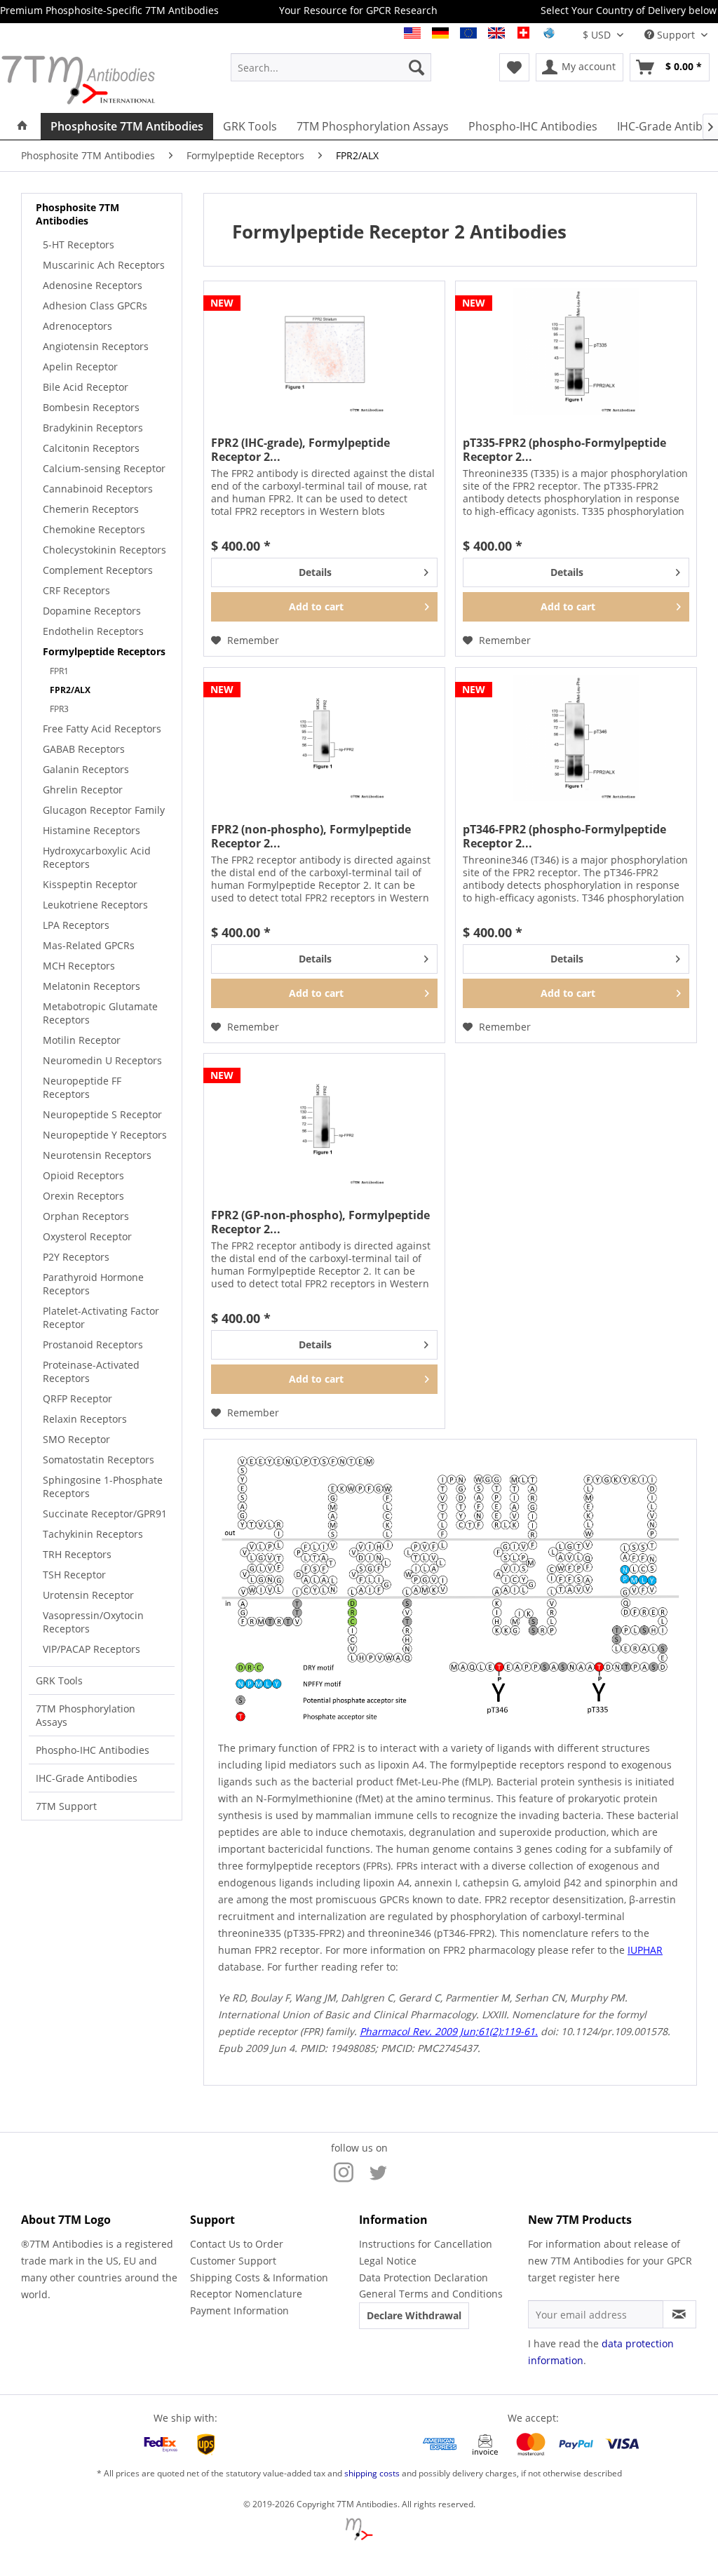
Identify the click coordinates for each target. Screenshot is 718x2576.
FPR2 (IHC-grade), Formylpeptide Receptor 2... (300, 450)
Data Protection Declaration (424, 2278)
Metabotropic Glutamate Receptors (100, 1013)
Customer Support (233, 2261)
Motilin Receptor (82, 1040)
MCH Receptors (79, 966)
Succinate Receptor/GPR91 (105, 1514)
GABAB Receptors (84, 749)
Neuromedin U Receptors (102, 1060)
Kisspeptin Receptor (90, 884)
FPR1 (59, 671)
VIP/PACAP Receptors (92, 1649)
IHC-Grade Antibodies (87, 1778)
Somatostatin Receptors (99, 1460)
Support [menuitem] (676, 35)
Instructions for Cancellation (426, 2244)
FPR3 (59, 709)
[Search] (416, 67)
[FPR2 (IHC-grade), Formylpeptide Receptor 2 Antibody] (324, 351)
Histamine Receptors (92, 830)
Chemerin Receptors (91, 509)
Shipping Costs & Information (259, 2278)
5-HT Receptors (79, 244)
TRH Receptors (77, 1554)
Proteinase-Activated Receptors (91, 1371)
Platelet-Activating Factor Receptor (101, 1317)
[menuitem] (331, 67)
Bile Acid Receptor (86, 387)
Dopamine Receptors (92, 611)
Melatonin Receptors (92, 986)
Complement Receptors (98, 570)
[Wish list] (514, 67)
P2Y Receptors (76, 1257)
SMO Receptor (76, 1439)
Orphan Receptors (86, 1216)
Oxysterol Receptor (87, 1236)
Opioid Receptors (83, 1175)
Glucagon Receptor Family (104, 810)
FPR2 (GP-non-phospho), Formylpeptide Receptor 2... (320, 1222)
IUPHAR (645, 1950)
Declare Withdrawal (414, 2315)
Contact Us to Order (237, 2244)
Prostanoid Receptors (93, 1344)
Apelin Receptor (80, 367)
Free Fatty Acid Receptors (102, 729)
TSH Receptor (74, 1575)
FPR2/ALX (70, 690)
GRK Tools (59, 1681)
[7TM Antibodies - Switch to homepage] (88, 80)
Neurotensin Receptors (97, 1155)
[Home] (22, 126)
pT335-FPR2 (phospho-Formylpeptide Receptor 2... (564, 450)
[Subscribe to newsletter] (679, 2314)
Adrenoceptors (77, 326)
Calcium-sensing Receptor (104, 468)
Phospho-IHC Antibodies (93, 1750)
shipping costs (372, 2473)
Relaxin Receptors (85, 1419)
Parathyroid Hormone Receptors (93, 1284)
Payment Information (239, 2310)
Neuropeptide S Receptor (102, 1114)
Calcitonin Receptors (91, 448)
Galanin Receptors (86, 769)
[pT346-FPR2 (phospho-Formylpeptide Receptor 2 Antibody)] (576, 738)
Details (315, 572)
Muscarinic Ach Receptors (104, 265)
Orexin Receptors (83, 1196)
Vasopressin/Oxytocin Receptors (93, 1622)
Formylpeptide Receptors (104, 651)
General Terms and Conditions (431, 2294)
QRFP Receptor (77, 1398)
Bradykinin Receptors (93, 428)
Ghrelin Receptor (83, 790)
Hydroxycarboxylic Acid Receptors (97, 857)
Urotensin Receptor (88, 1595)
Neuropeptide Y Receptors (105, 1135)
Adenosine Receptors (93, 285)
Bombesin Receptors (91, 407)
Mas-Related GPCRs (89, 945)
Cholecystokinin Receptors (104, 550)
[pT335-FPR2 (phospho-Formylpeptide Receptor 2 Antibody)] (576, 351)
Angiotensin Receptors (96, 346)
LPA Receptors (76, 925)
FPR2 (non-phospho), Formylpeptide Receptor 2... (311, 836)
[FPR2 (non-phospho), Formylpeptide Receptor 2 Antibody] (324, 738)
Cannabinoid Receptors (98, 489)
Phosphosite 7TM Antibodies (77, 214)
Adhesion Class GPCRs (95, 306)
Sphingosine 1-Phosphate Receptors (103, 1487)
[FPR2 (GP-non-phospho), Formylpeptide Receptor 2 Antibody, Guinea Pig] (324, 1124)
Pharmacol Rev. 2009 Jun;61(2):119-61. (449, 2031)
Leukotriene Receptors (95, 905)
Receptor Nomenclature (246, 2294)
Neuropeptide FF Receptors (82, 1087)
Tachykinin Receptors (93, 1534)
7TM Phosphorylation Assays (86, 1715)
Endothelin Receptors (93, 631)
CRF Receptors (76, 590)
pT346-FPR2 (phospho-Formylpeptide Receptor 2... (564, 836)
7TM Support (66, 1806)
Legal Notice (388, 2261)
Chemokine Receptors (94, 529)
